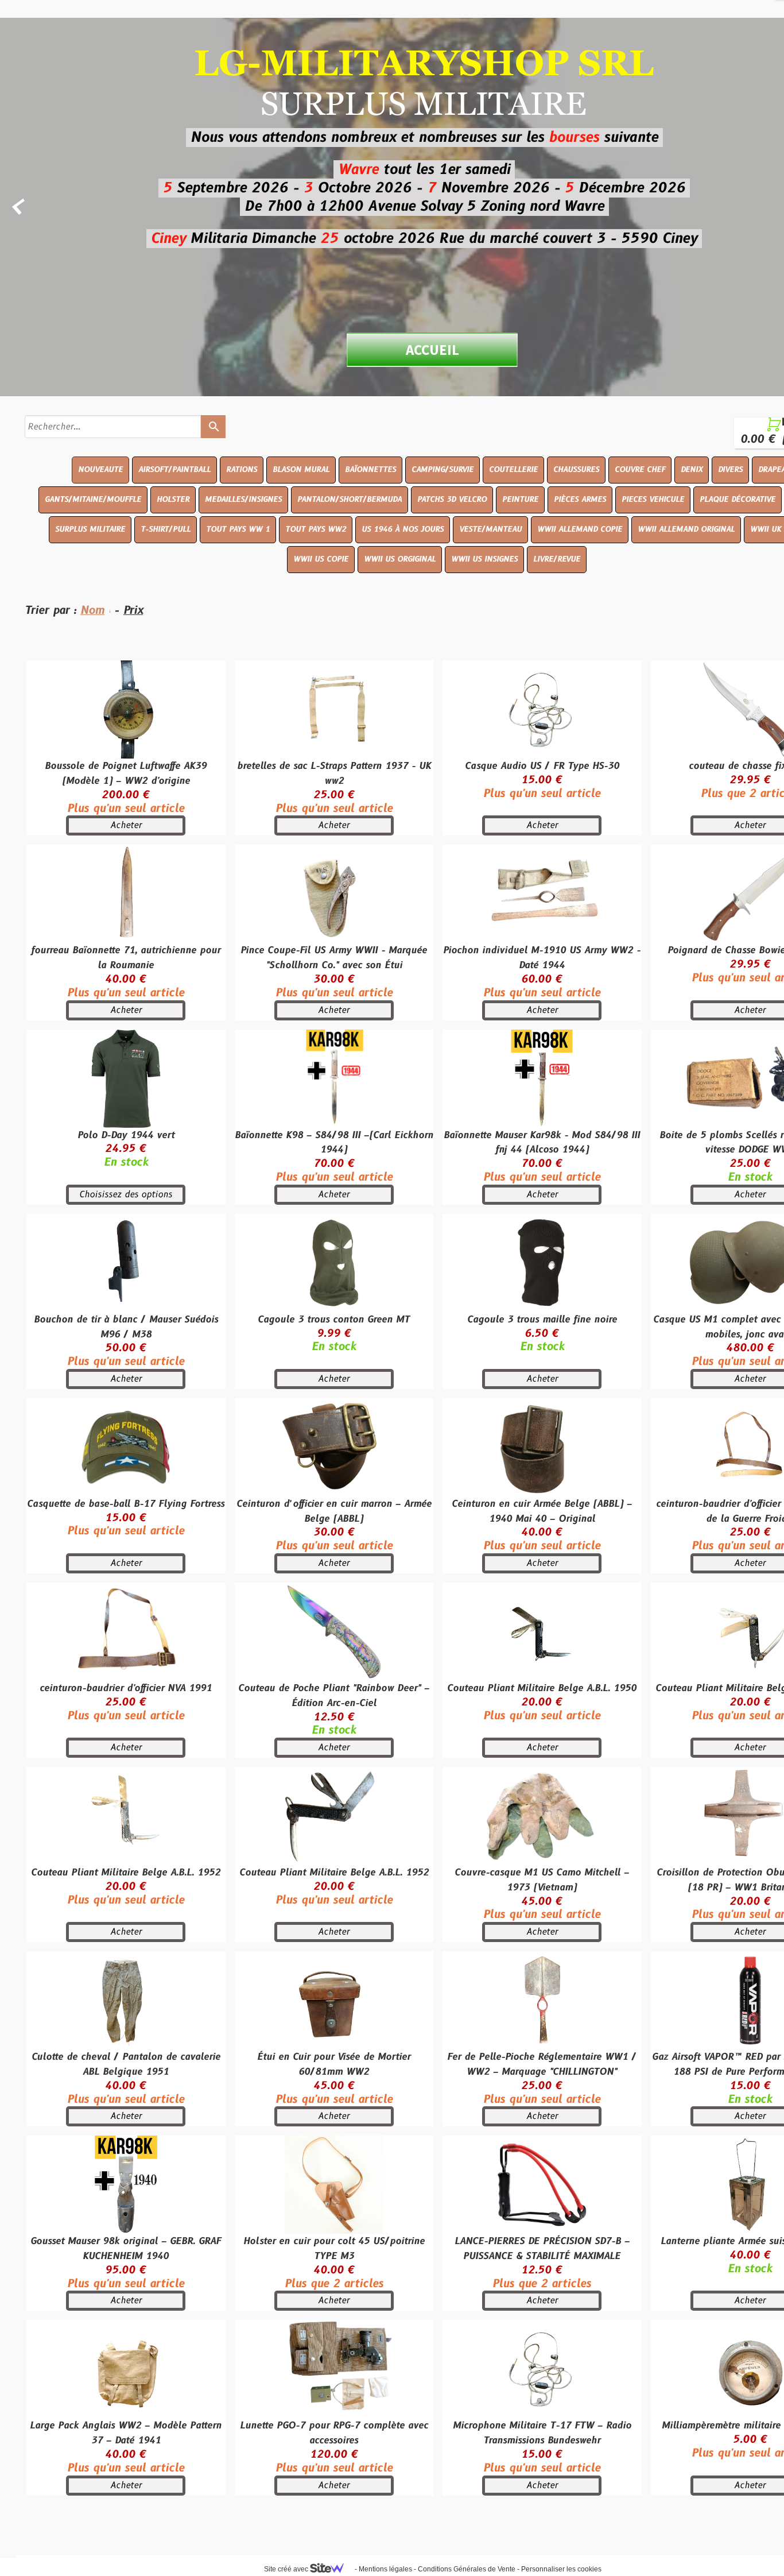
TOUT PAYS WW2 (316, 529)
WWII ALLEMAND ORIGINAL (686, 529)
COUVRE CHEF (640, 470)
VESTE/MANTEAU (490, 529)
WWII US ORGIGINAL (400, 559)
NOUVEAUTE (100, 470)
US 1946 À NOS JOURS (403, 529)
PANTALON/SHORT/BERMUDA (350, 500)
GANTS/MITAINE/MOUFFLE (93, 500)
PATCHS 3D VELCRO (452, 500)
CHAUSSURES (576, 470)
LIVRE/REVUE (557, 559)
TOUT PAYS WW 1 (238, 529)
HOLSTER (173, 500)
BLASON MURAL (301, 470)
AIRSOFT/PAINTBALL (174, 470)
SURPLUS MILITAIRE (90, 529)
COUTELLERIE (513, 470)
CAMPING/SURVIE (443, 470)
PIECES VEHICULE (653, 500)
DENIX (692, 470)
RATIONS (242, 470)
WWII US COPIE (321, 559)
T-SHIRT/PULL (166, 529)
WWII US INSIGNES (484, 559)
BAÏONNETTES (370, 470)
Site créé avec (287, 2569)
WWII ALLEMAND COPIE (580, 529)
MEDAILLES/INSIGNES (243, 500)
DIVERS (730, 470)
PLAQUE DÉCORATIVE (738, 500)
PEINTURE (520, 500)
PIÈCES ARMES (580, 500)
